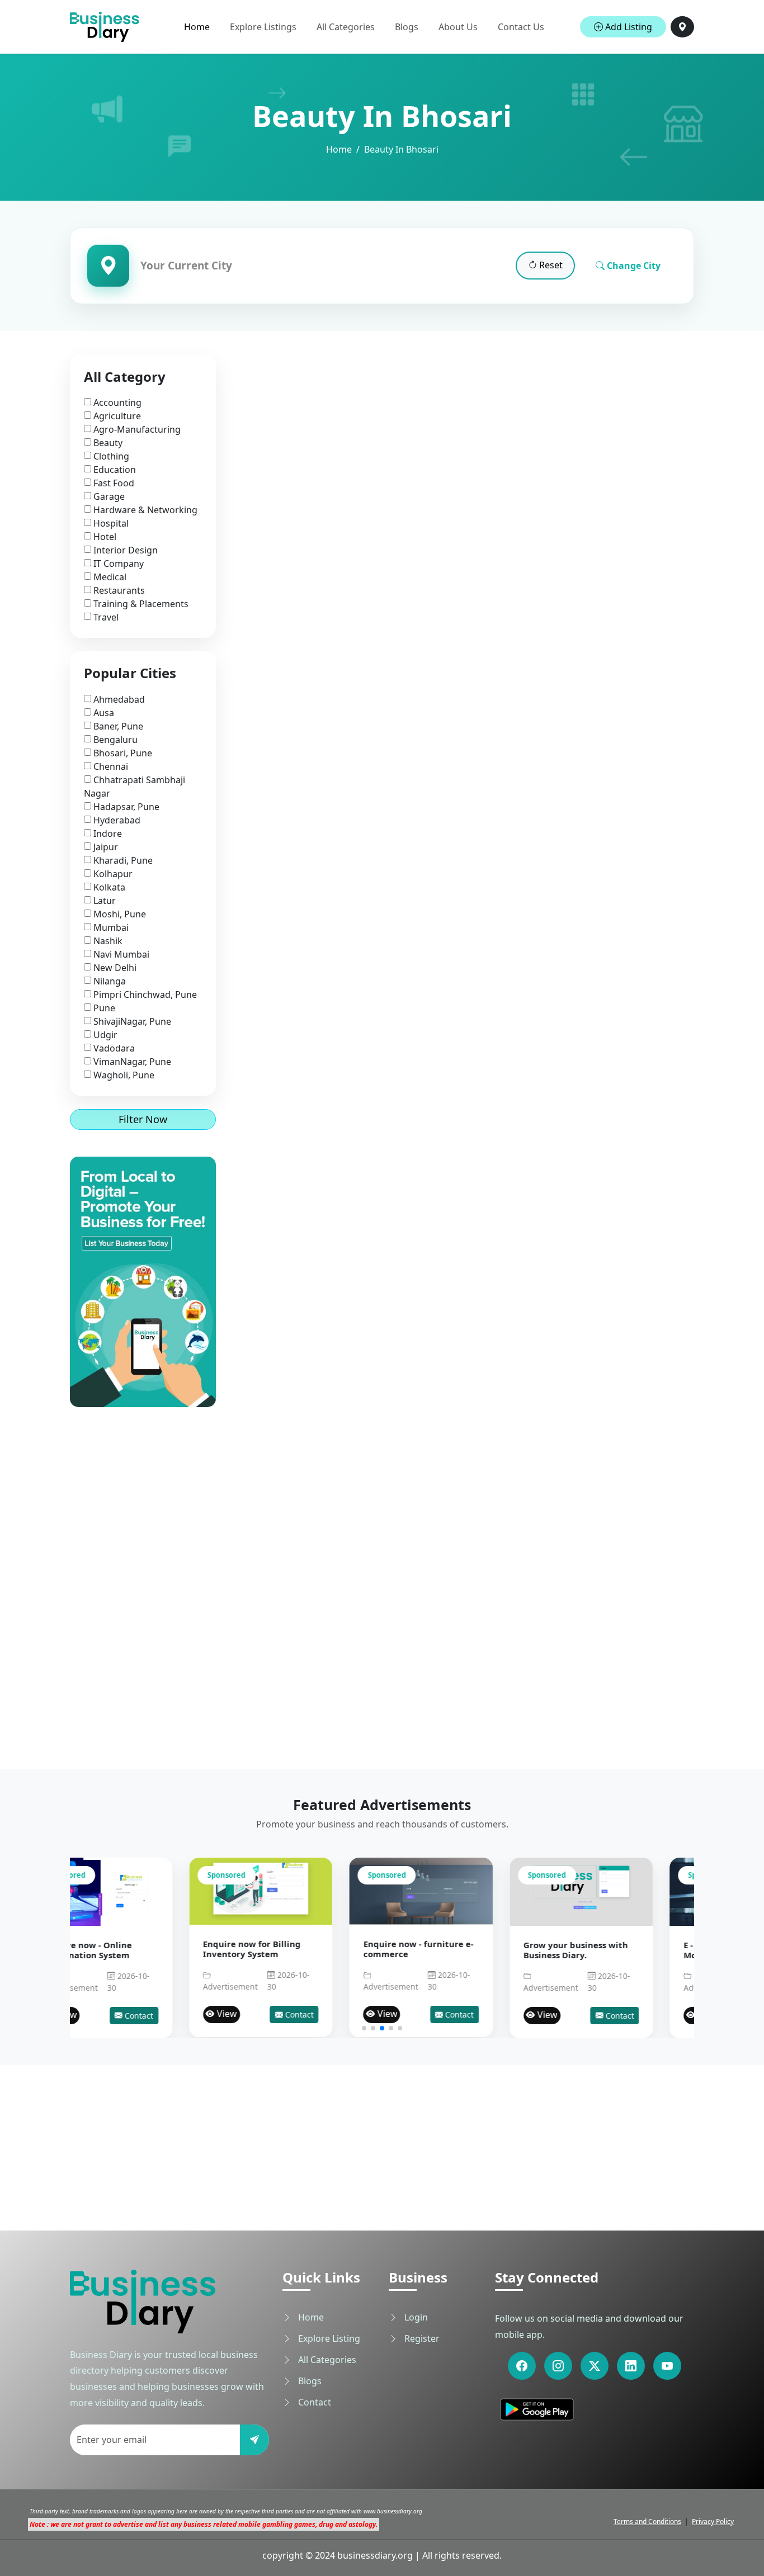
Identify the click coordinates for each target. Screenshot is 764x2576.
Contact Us (521, 27)
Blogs (407, 27)
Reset (550, 265)
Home (197, 27)
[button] (364, 2028)
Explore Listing (328, 2338)
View (107, 2014)
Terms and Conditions (647, 2521)
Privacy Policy (713, 2521)
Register (421, 2338)
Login (415, 2317)
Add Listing (628, 27)
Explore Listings (263, 27)
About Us (458, 27)
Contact (179, 2014)
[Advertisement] (143, 1575)
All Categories (346, 27)
